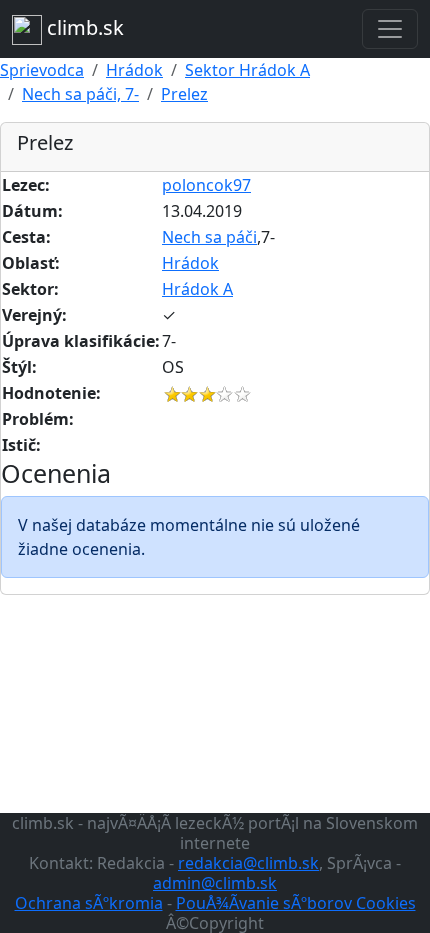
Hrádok (134, 70)
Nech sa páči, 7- (80, 94)
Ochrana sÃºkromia (89, 903)
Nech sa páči (209, 237)
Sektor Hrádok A (247, 70)
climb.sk (83, 27)
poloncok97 (206, 185)
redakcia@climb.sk (248, 863)
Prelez (184, 94)
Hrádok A (197, 289)
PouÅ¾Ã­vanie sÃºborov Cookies (296, 903)
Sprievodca (42, 70)
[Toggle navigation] (390, 29)
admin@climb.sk (215, 883)
